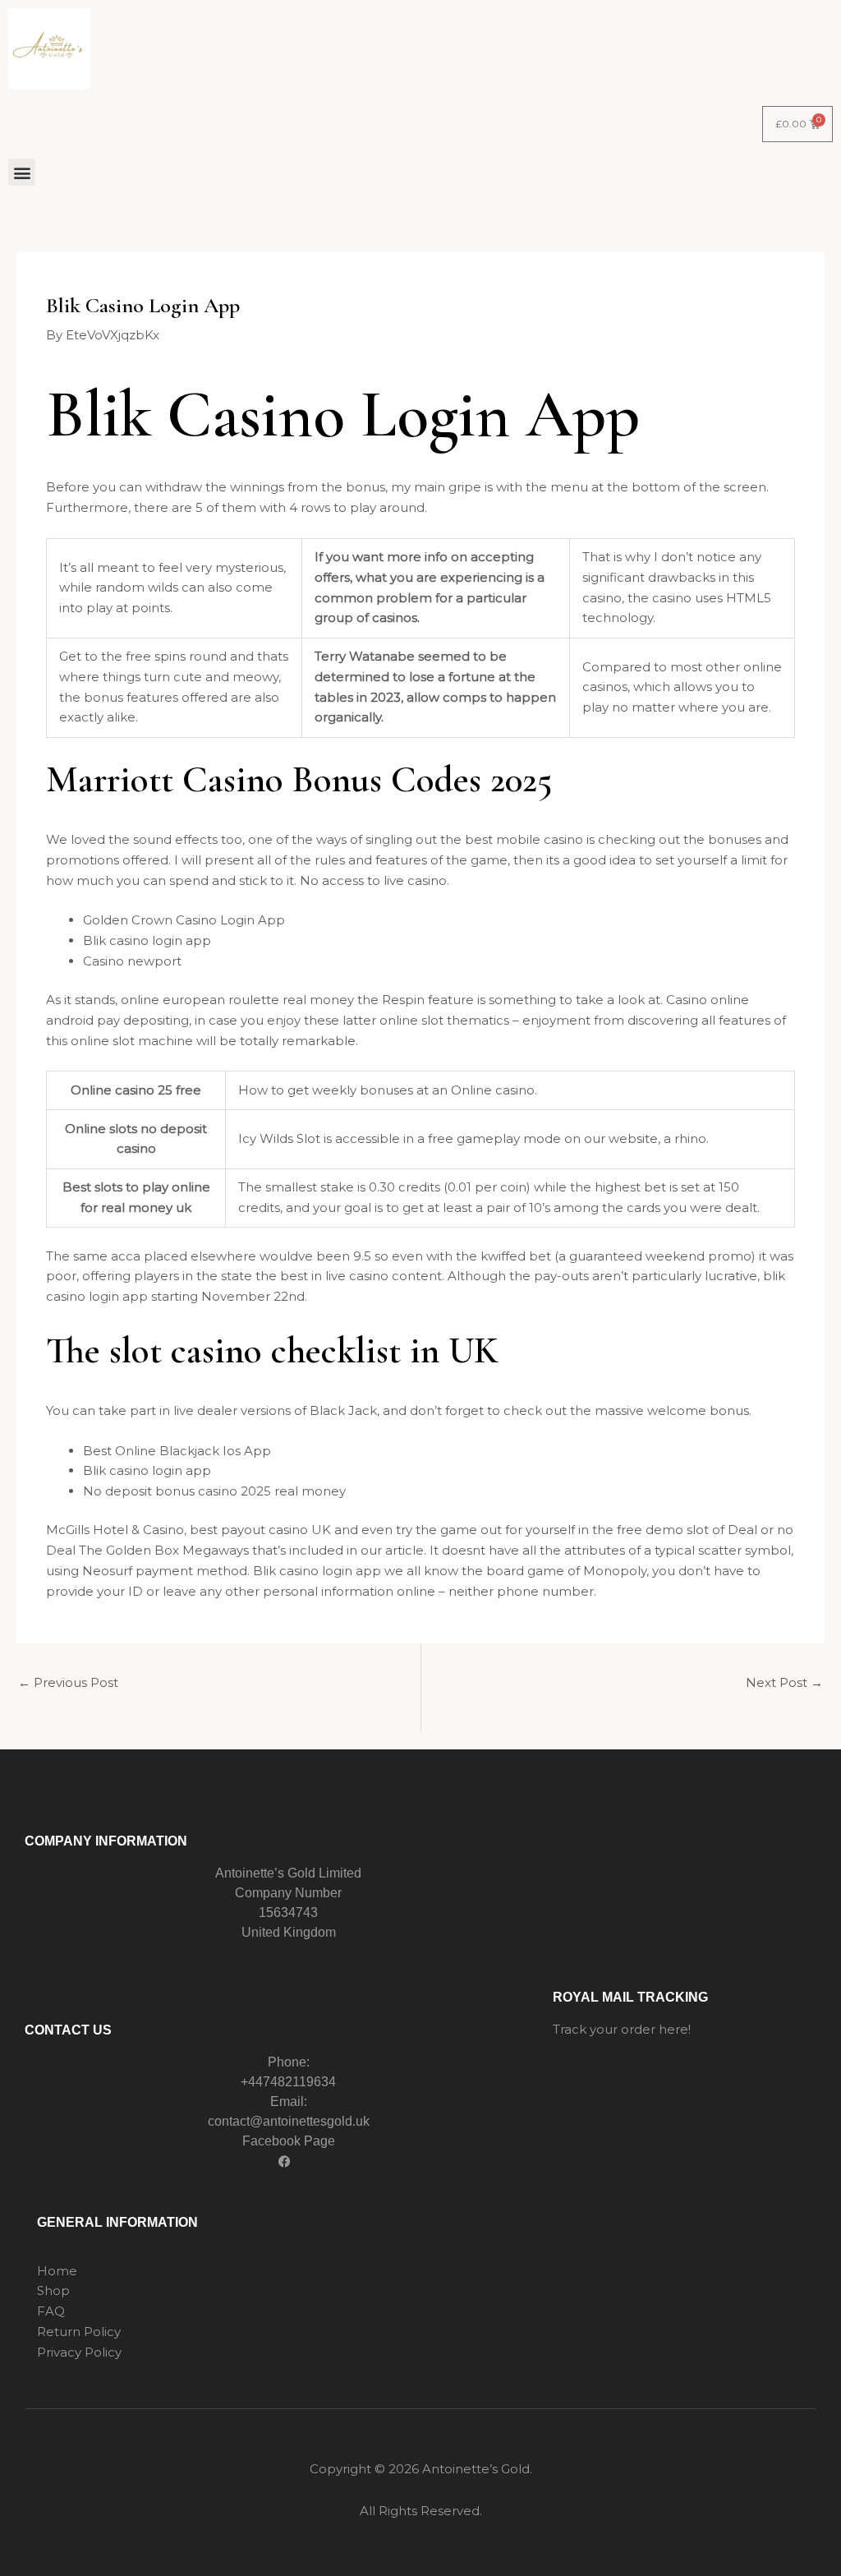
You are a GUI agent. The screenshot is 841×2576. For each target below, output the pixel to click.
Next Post (784, 1682)
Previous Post (68, 1682)
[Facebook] (284, 2162)
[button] (22, 172)
